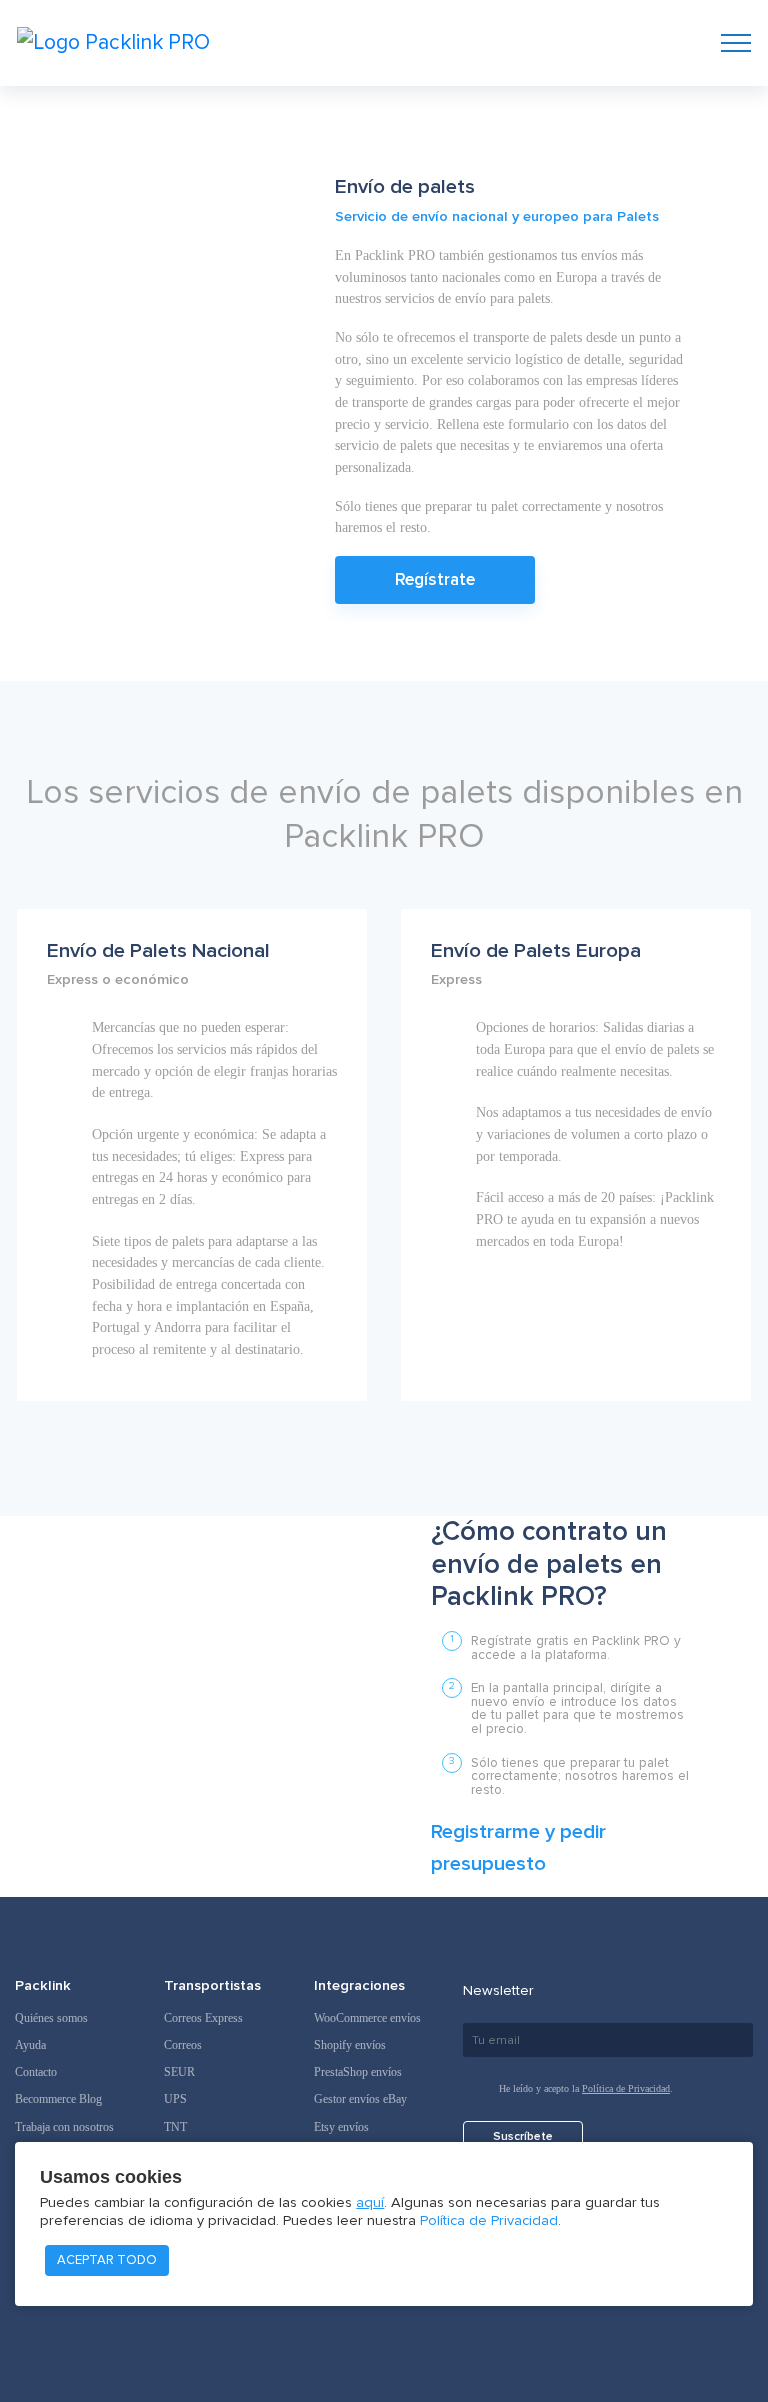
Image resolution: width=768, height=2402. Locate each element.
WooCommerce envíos (367, 2018)
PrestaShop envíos (358, 2072)
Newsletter (498, 1990)
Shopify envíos (350, 2045)
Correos (183, 2045)
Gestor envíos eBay (360, 2099)
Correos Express (203, 2018)
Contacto (36, 2072)
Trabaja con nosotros (64, 2127)
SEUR (179, 2072)
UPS (175, 2099)
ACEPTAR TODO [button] (107, 2260)
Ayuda (30, 2045)
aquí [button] (370, 2202)
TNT (175, 2127)
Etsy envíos (341, 2127)
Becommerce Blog (58, 2099)
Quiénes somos (51, 2018)
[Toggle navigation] (736, 42)
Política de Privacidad (626, 2088)
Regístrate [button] (435, 579)
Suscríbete (523, 2136)
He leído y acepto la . (586, 2088)
